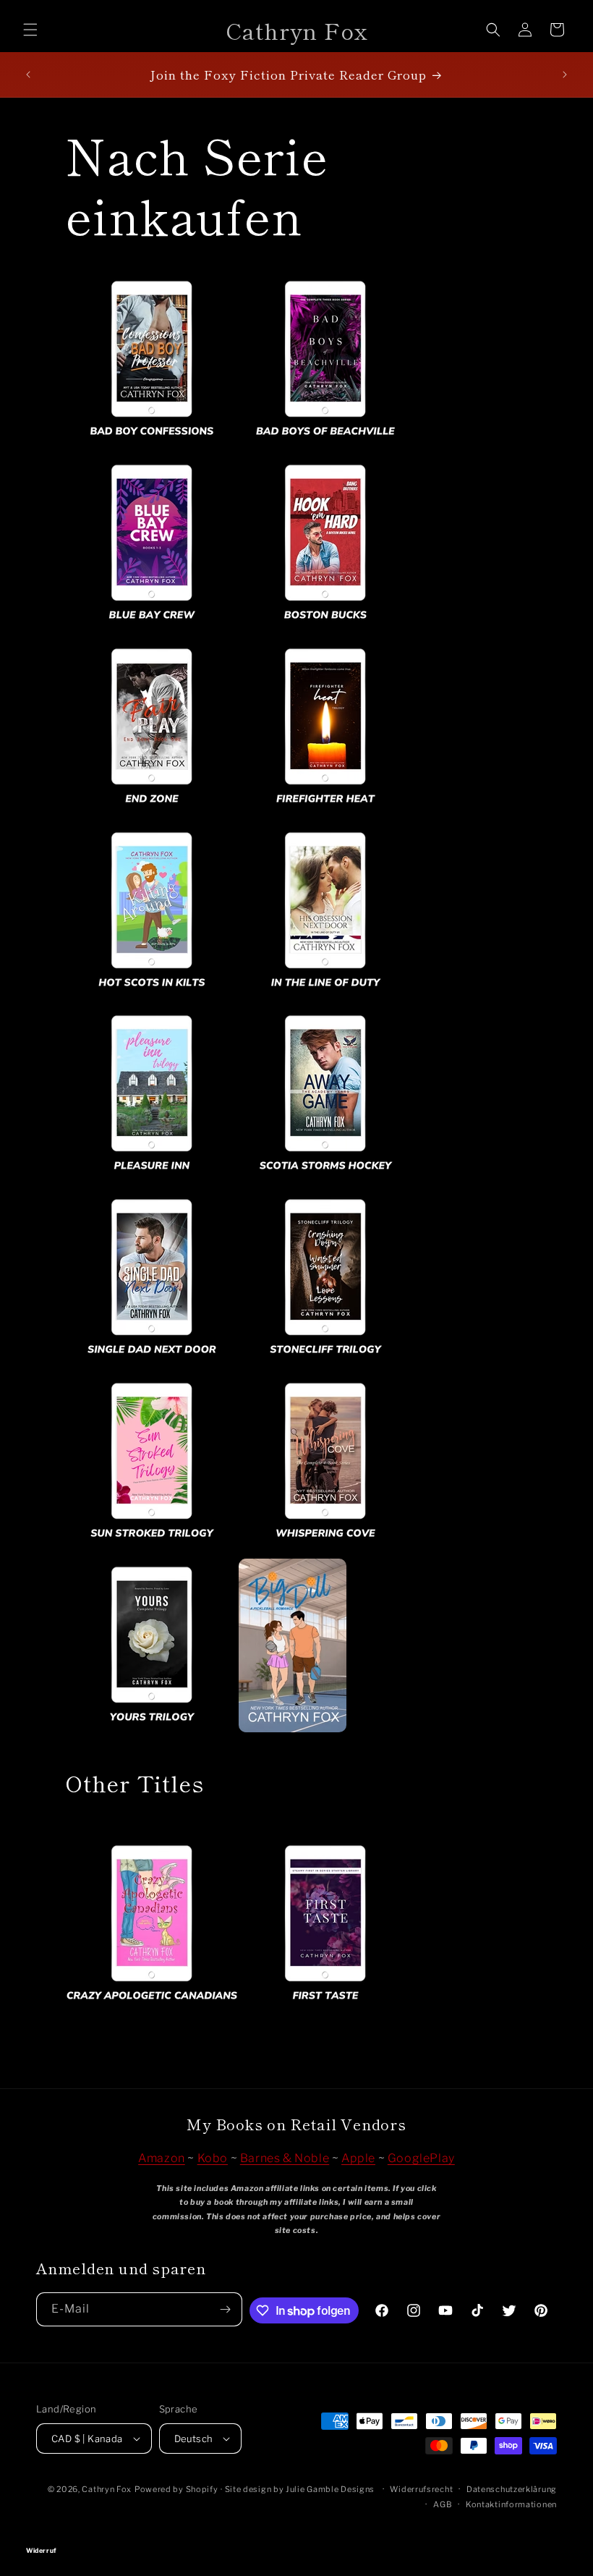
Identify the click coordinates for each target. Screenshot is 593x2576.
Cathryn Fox (107, 2489)
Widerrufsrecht (421, 2489)
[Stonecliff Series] (325, 1364)
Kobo (213, 2158)
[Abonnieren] (226, 2309)
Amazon (162, 2158)
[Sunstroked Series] (152, 1547)
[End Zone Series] (152, 813)
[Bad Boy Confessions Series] (152, 445)
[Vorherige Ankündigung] (28, 75)
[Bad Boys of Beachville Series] (325, 445)
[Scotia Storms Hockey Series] (325, 1180)
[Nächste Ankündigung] (565, 75)
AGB (443, 2504)
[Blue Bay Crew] (152, 629)
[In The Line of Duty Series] (325, 997)
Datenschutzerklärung (512, 2489)
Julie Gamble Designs (330, 2489)
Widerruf (296, 2530)
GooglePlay (421, 2158)
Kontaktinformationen (511, 2504)
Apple (358, 2158)
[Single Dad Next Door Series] (152, 1364)
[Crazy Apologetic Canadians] (239, 2010)
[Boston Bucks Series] (325, 629)
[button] (30, 30)
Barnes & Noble (285, 2158)
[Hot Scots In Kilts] (152, 997)
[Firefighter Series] (325, 813)
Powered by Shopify (176, 2489)
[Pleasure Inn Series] (152, 1180)
